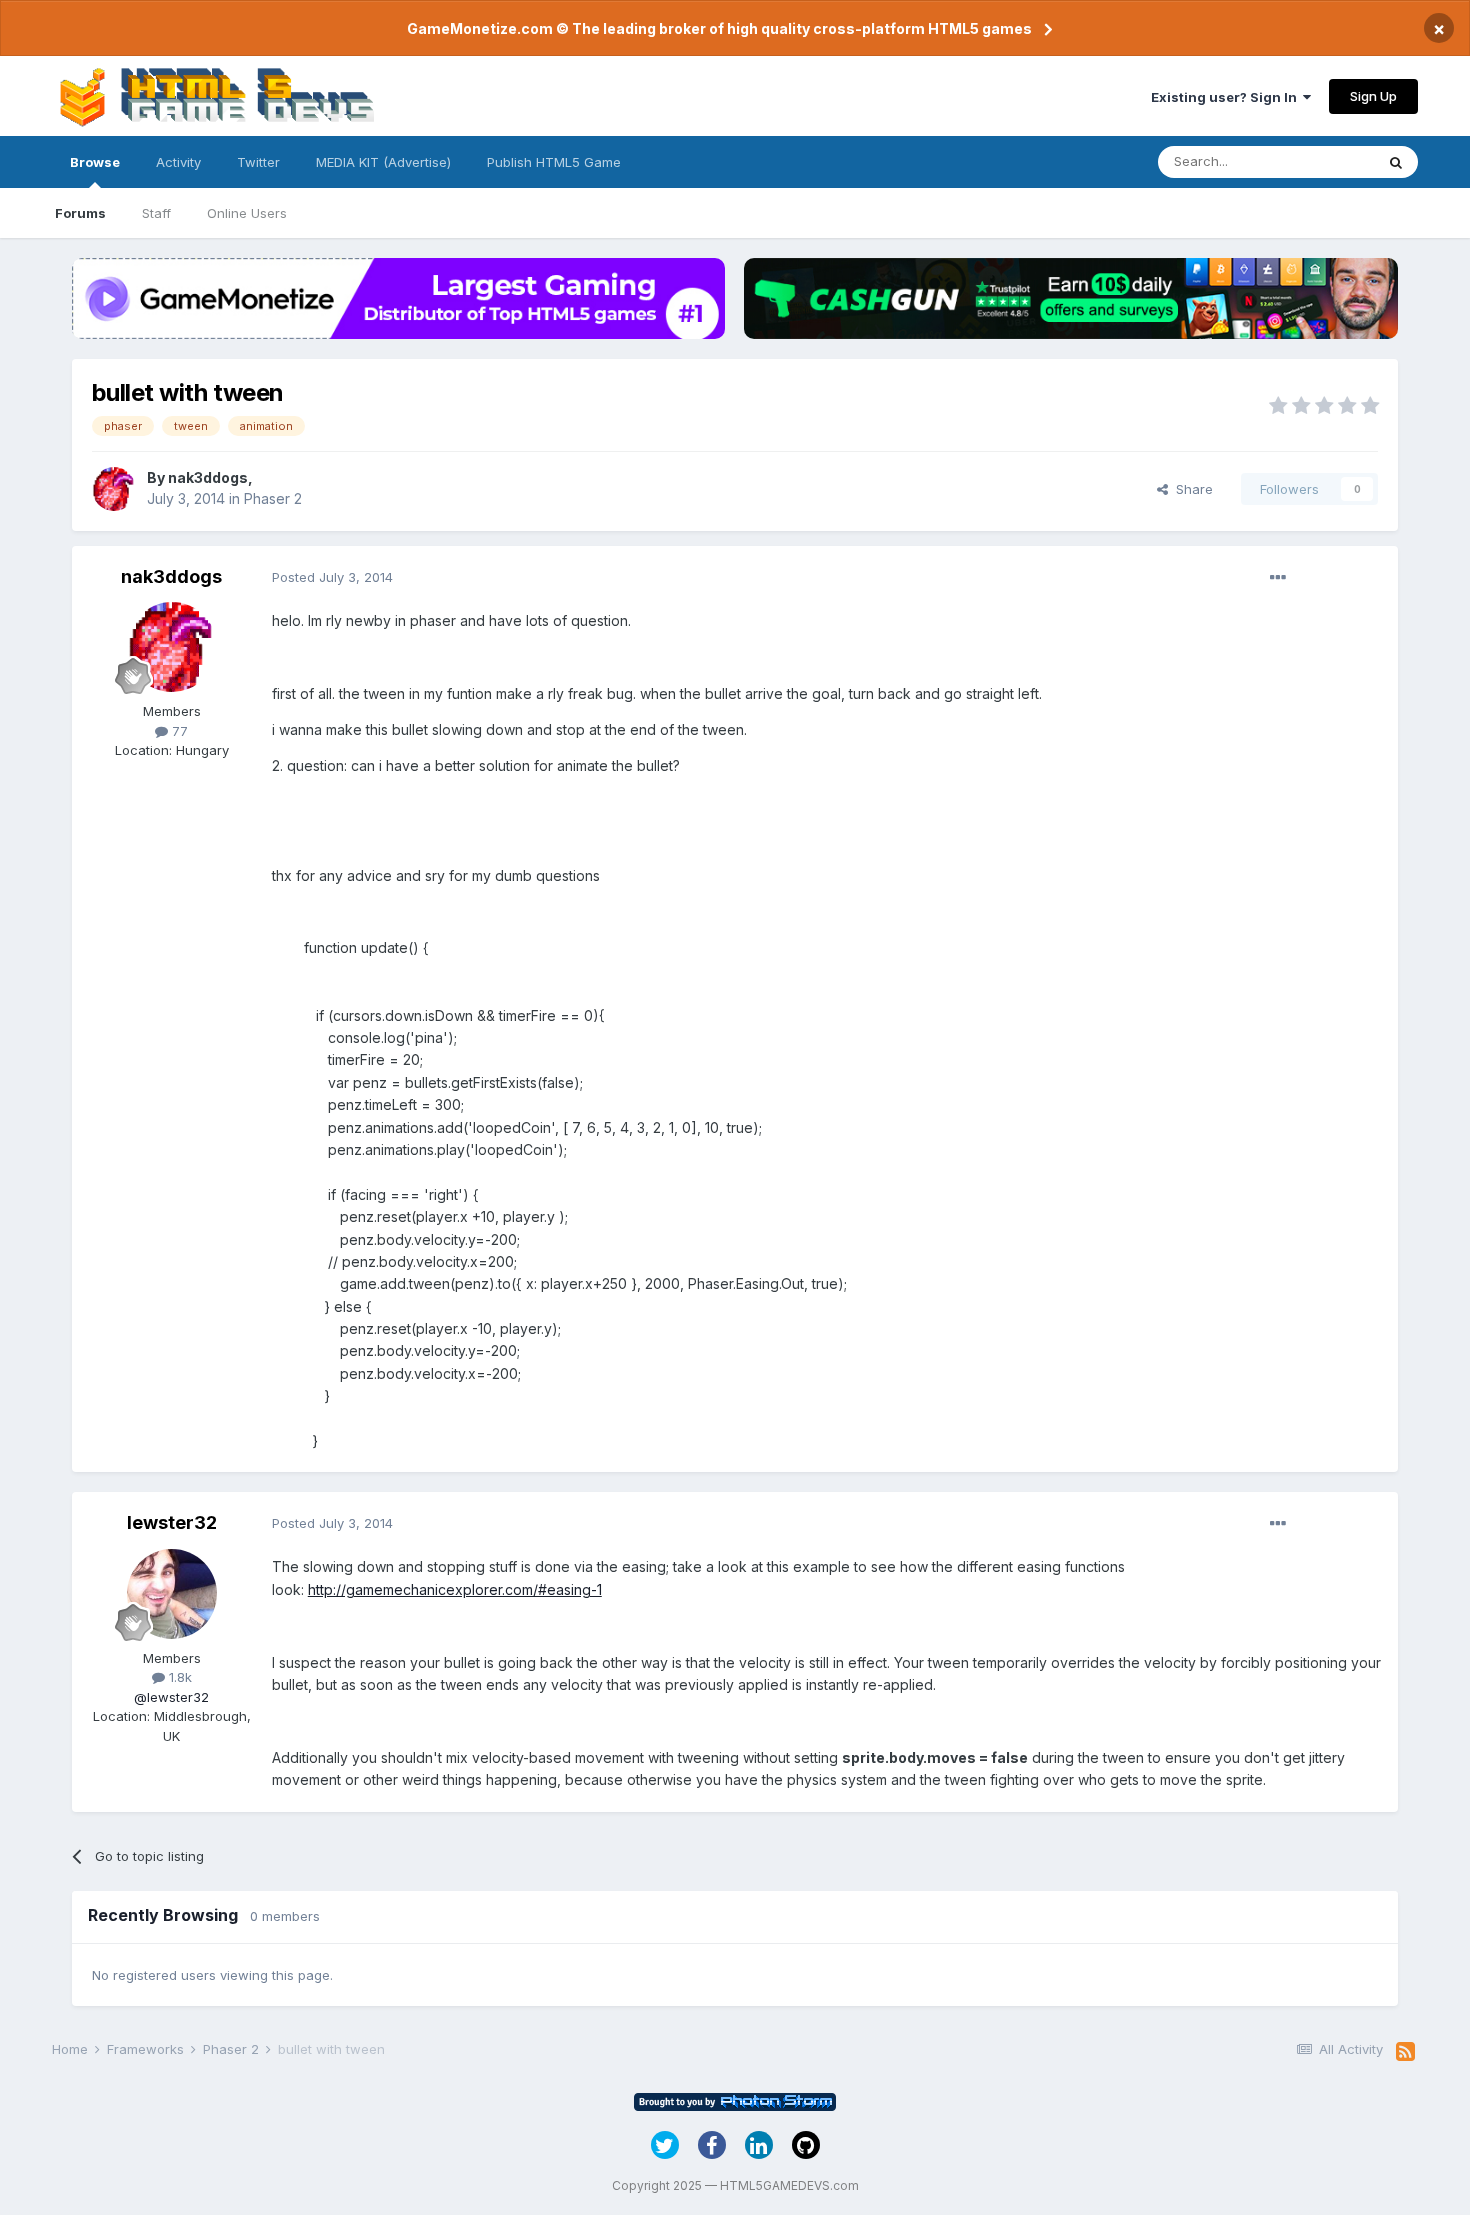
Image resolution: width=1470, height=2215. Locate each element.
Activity (178, 162)
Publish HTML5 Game (554, 162)
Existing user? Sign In (1227, 97)
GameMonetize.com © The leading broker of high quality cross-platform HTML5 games (719, 28)
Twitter (258, 162)
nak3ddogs (208, 477)
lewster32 (172, 1522)
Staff (156, 213)
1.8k (178, 1677)
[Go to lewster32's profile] (172, 1594)
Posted (332, 577)
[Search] (1396, 162)
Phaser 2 (273, 498)
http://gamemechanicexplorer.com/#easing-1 (455, 1589)
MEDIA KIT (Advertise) (383, 162)
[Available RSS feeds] (1405, 2052)
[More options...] (1278, 578)
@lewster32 (171, 1697)
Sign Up (1373, 96)
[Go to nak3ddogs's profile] (114, 489)
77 (178, 731)
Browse (95, 162)
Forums (80, 213)
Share (1190, 489)
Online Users (247, 213)
